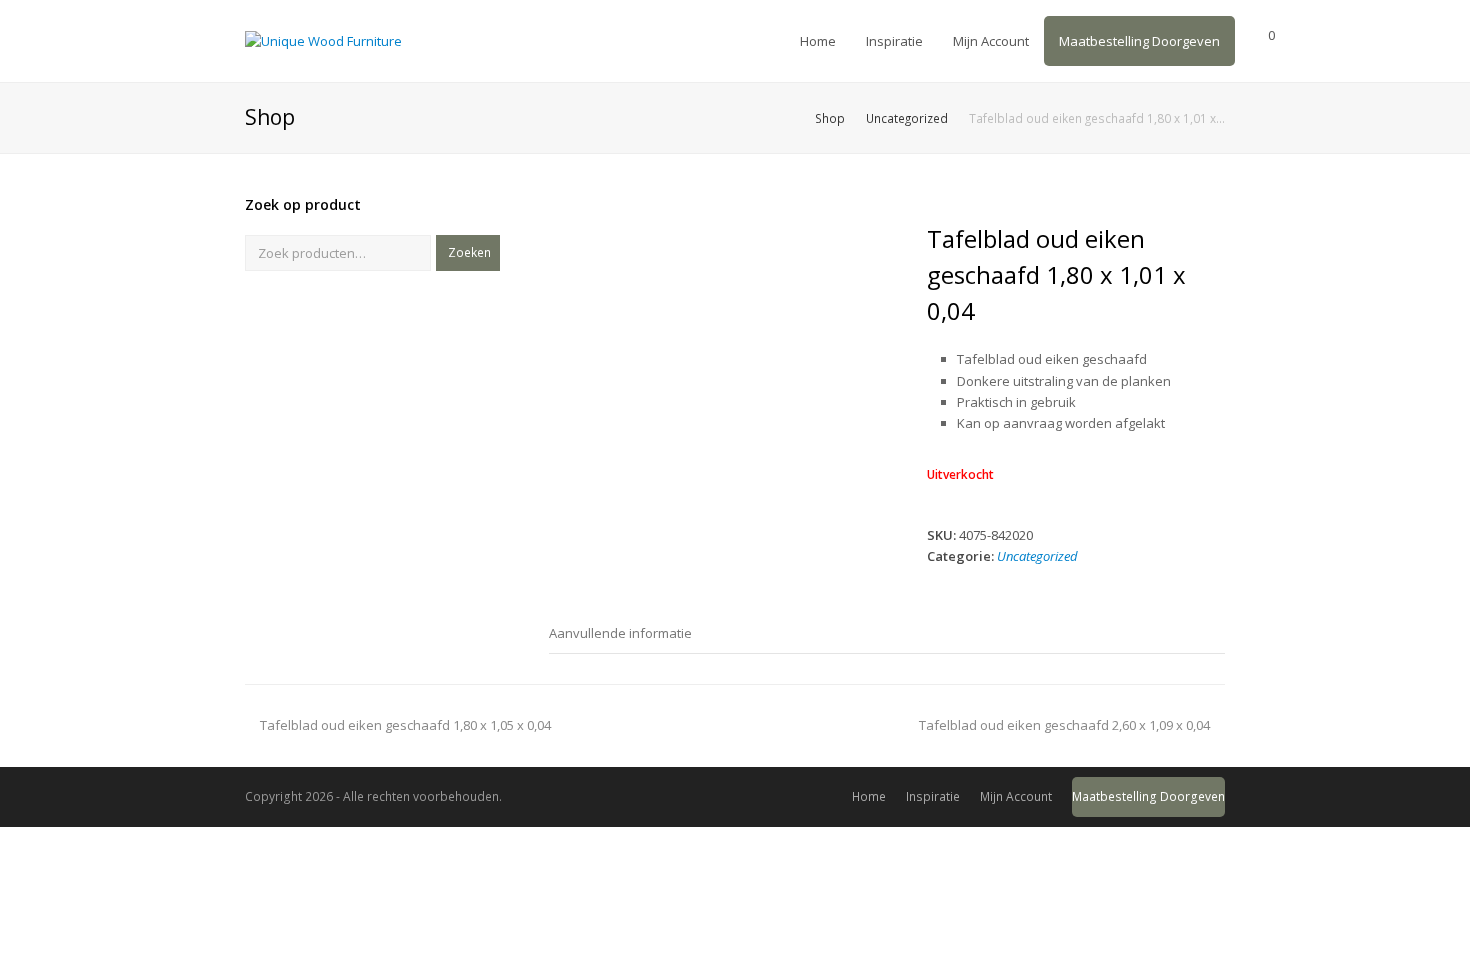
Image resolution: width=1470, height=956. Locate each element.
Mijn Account (1016, 796)
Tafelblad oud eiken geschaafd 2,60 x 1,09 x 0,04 (1064, 725)
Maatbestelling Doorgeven (1148, 796)
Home (869, 796)
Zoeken (469, 252)
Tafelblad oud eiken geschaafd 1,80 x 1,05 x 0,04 (405, 725)
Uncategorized (1037, 556)
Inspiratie (933, 796)
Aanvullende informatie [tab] (620, 633)
